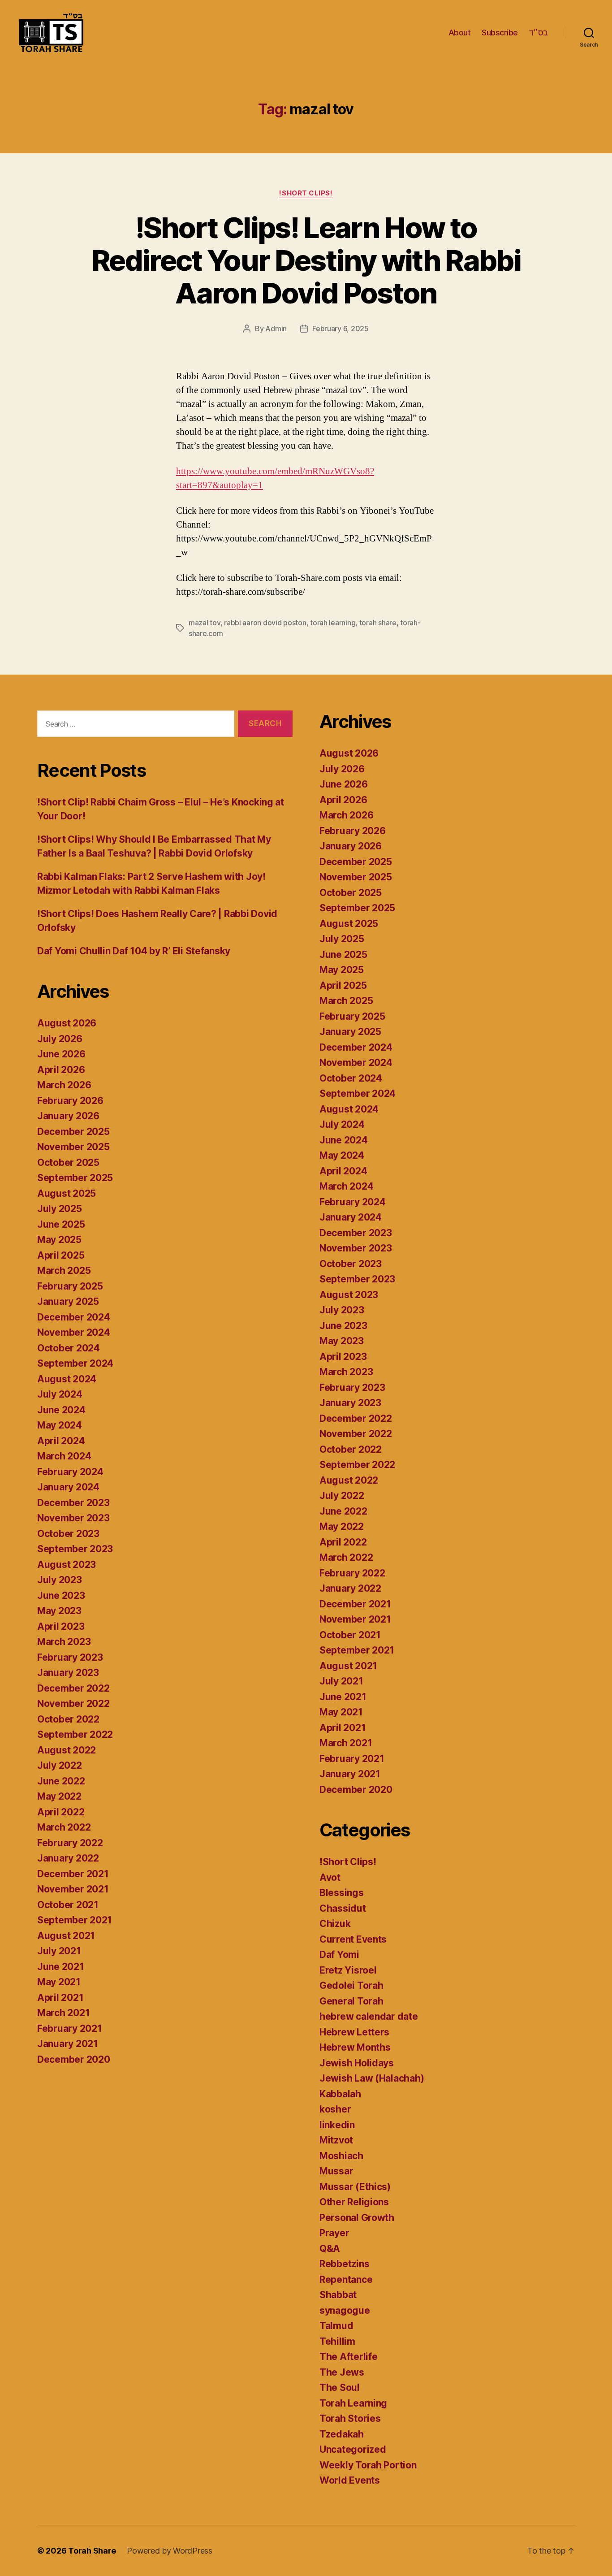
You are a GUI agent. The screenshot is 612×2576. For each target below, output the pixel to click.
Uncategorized (353, 2449)
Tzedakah (342, 2434)
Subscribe (500, 32)
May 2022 (59, 1796)
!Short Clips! (306, 193)
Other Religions (354, 2202)
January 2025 (68, 1301)
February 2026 (70, 1101)
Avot (330, 1877)
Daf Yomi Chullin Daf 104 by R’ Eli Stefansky (134, 951)
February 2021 (70, 2028)
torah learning (333, 623)
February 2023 (70, 1657)
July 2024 (60, 1394)
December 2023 (73, 1503)
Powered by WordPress (170, 2551)
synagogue (345, 2310)
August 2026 (67, 1023)
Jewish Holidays (357, 2063)
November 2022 (73, 1704)
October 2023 (68, 1534)
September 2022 (75, 1734)
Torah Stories (350, 2418)
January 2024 (68, 1487)
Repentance (346, 2279)
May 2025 (59, 1240)
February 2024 (70, 1472)
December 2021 (73, 1874)
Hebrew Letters (354, 2032)
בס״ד (539, 32)
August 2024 (67, 1379)
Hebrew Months (355, 2047)
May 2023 (59, 1611)
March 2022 (64, 1827)
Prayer (334, 2233)
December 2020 (74, 2059)
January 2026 (68, 1116)
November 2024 (74, 1332)
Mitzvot (336, 2140)
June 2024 (61, 1410)
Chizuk (335, 1924)
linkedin (337, 2125)
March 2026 (64, 1085)
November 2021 (73, 1889)
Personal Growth (357, 2218)
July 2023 (60, 1580)
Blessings (342, 1893)
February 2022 (70, 1843)
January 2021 (68, 2044)
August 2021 (66, 1936)
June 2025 (61, 1224)
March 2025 (64, 1271)
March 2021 (63, 2013)
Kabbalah (340, 2094)
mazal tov (205, 623)
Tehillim (337, 2341)
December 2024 (74, 1317)
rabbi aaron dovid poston (265, 623)
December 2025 (73, 1132)
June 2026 (61, 1054)
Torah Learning (353, 2403)
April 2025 (61, 1255)
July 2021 (59, 1951)
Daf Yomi (339, 1955)
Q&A (330, 2249)
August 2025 (67, 1193)
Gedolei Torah (351, 1985)
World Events (350, 2480)
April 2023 (61, 1626)
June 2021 (61, 1967)
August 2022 (67, 1750)
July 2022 (60, 1765)
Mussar (336, 2171)
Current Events (353, 1939)
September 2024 (75, 1363)
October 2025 (68, 1162)
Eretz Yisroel (348, 1970)
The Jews (342, 2372)
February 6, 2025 (340, 329)
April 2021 (60, 1998)
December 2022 (73, 1688)
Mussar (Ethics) (355, 2187)
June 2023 (61, 1595)
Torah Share (92, 2551)
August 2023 (67, 1565)
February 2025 (70, 1286)
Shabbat (338, 2295)
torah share (378, 623)
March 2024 (64, 1456)
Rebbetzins (344, 2264)
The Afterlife (349, 2357)
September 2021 (75, 1920)
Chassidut (343, 1908)
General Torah (351, 2001)
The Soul (340, 2388)
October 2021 (68, 1905)
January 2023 (68, 1673)
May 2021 (59, 1982)
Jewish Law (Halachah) (372, 2078)
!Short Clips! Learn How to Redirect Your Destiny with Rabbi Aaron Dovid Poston (306, 260)
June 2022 (61, 1781)
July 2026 (60, 1039)
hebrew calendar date (369, 2016)
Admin (276, 329)
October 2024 (69, 1348)
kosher (335, 2109)
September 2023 (75, 1549)
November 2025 (73, 1147)
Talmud (336, 2326)
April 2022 (61, 1812)
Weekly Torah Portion (368, 2465)
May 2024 (60, 1425)
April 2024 (61, 1441)
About (460, 32)
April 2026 (61, 1070)
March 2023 (64, 1642)
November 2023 (73, 1518)
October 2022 (68, 1719)
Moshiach (341, 2156)
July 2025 (60, 1209)
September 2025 (75, 1178)
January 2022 (68, 1858)
